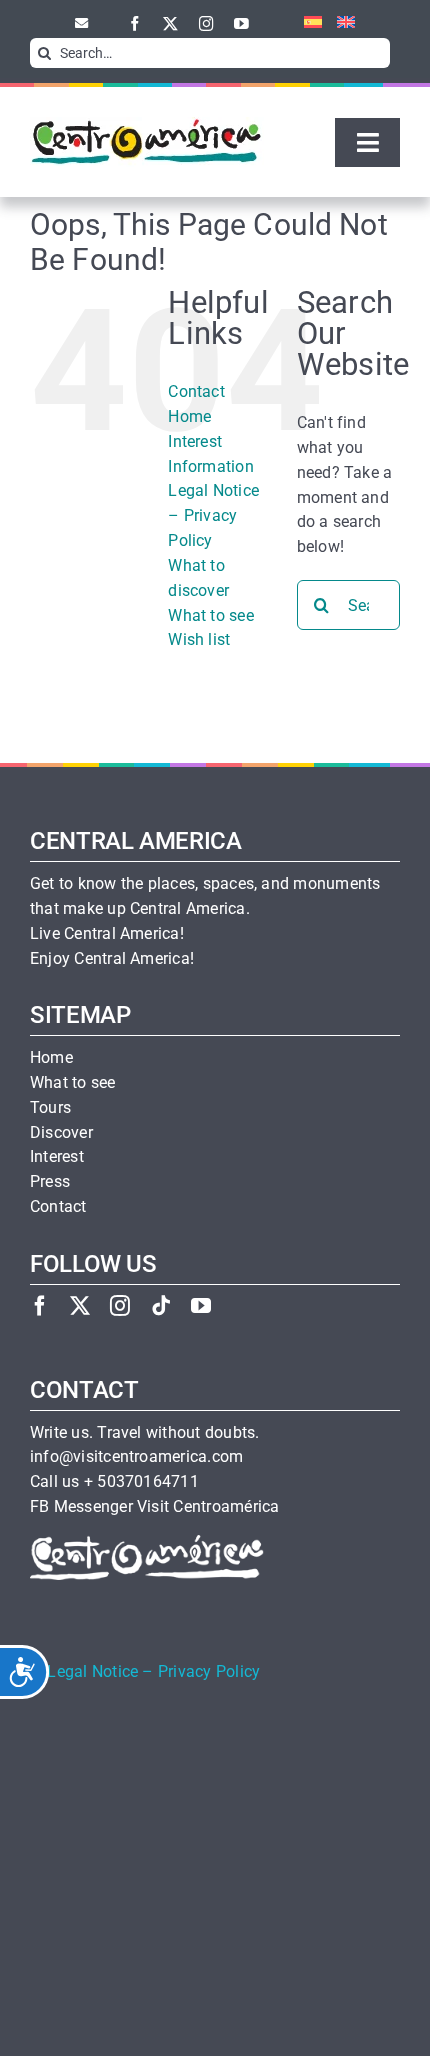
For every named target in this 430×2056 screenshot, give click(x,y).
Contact (196, 391)
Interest (57, 1157)
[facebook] (135, 23)
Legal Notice (92, 1672)
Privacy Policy (209, 1672)
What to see (211, 615)
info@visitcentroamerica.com (136, 1457)
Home (189, 416)
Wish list (199, 639)
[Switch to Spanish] (305, 23)
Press (50, 1182)
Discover (61, 1133)
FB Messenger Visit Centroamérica (154, 1507)
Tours (50, 1108)
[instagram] (206, 23)
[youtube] (241, 23)
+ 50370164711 (141, 1482)
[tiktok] (161, 1305)
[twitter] (170, 23)
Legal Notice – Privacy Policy (213, 515)
